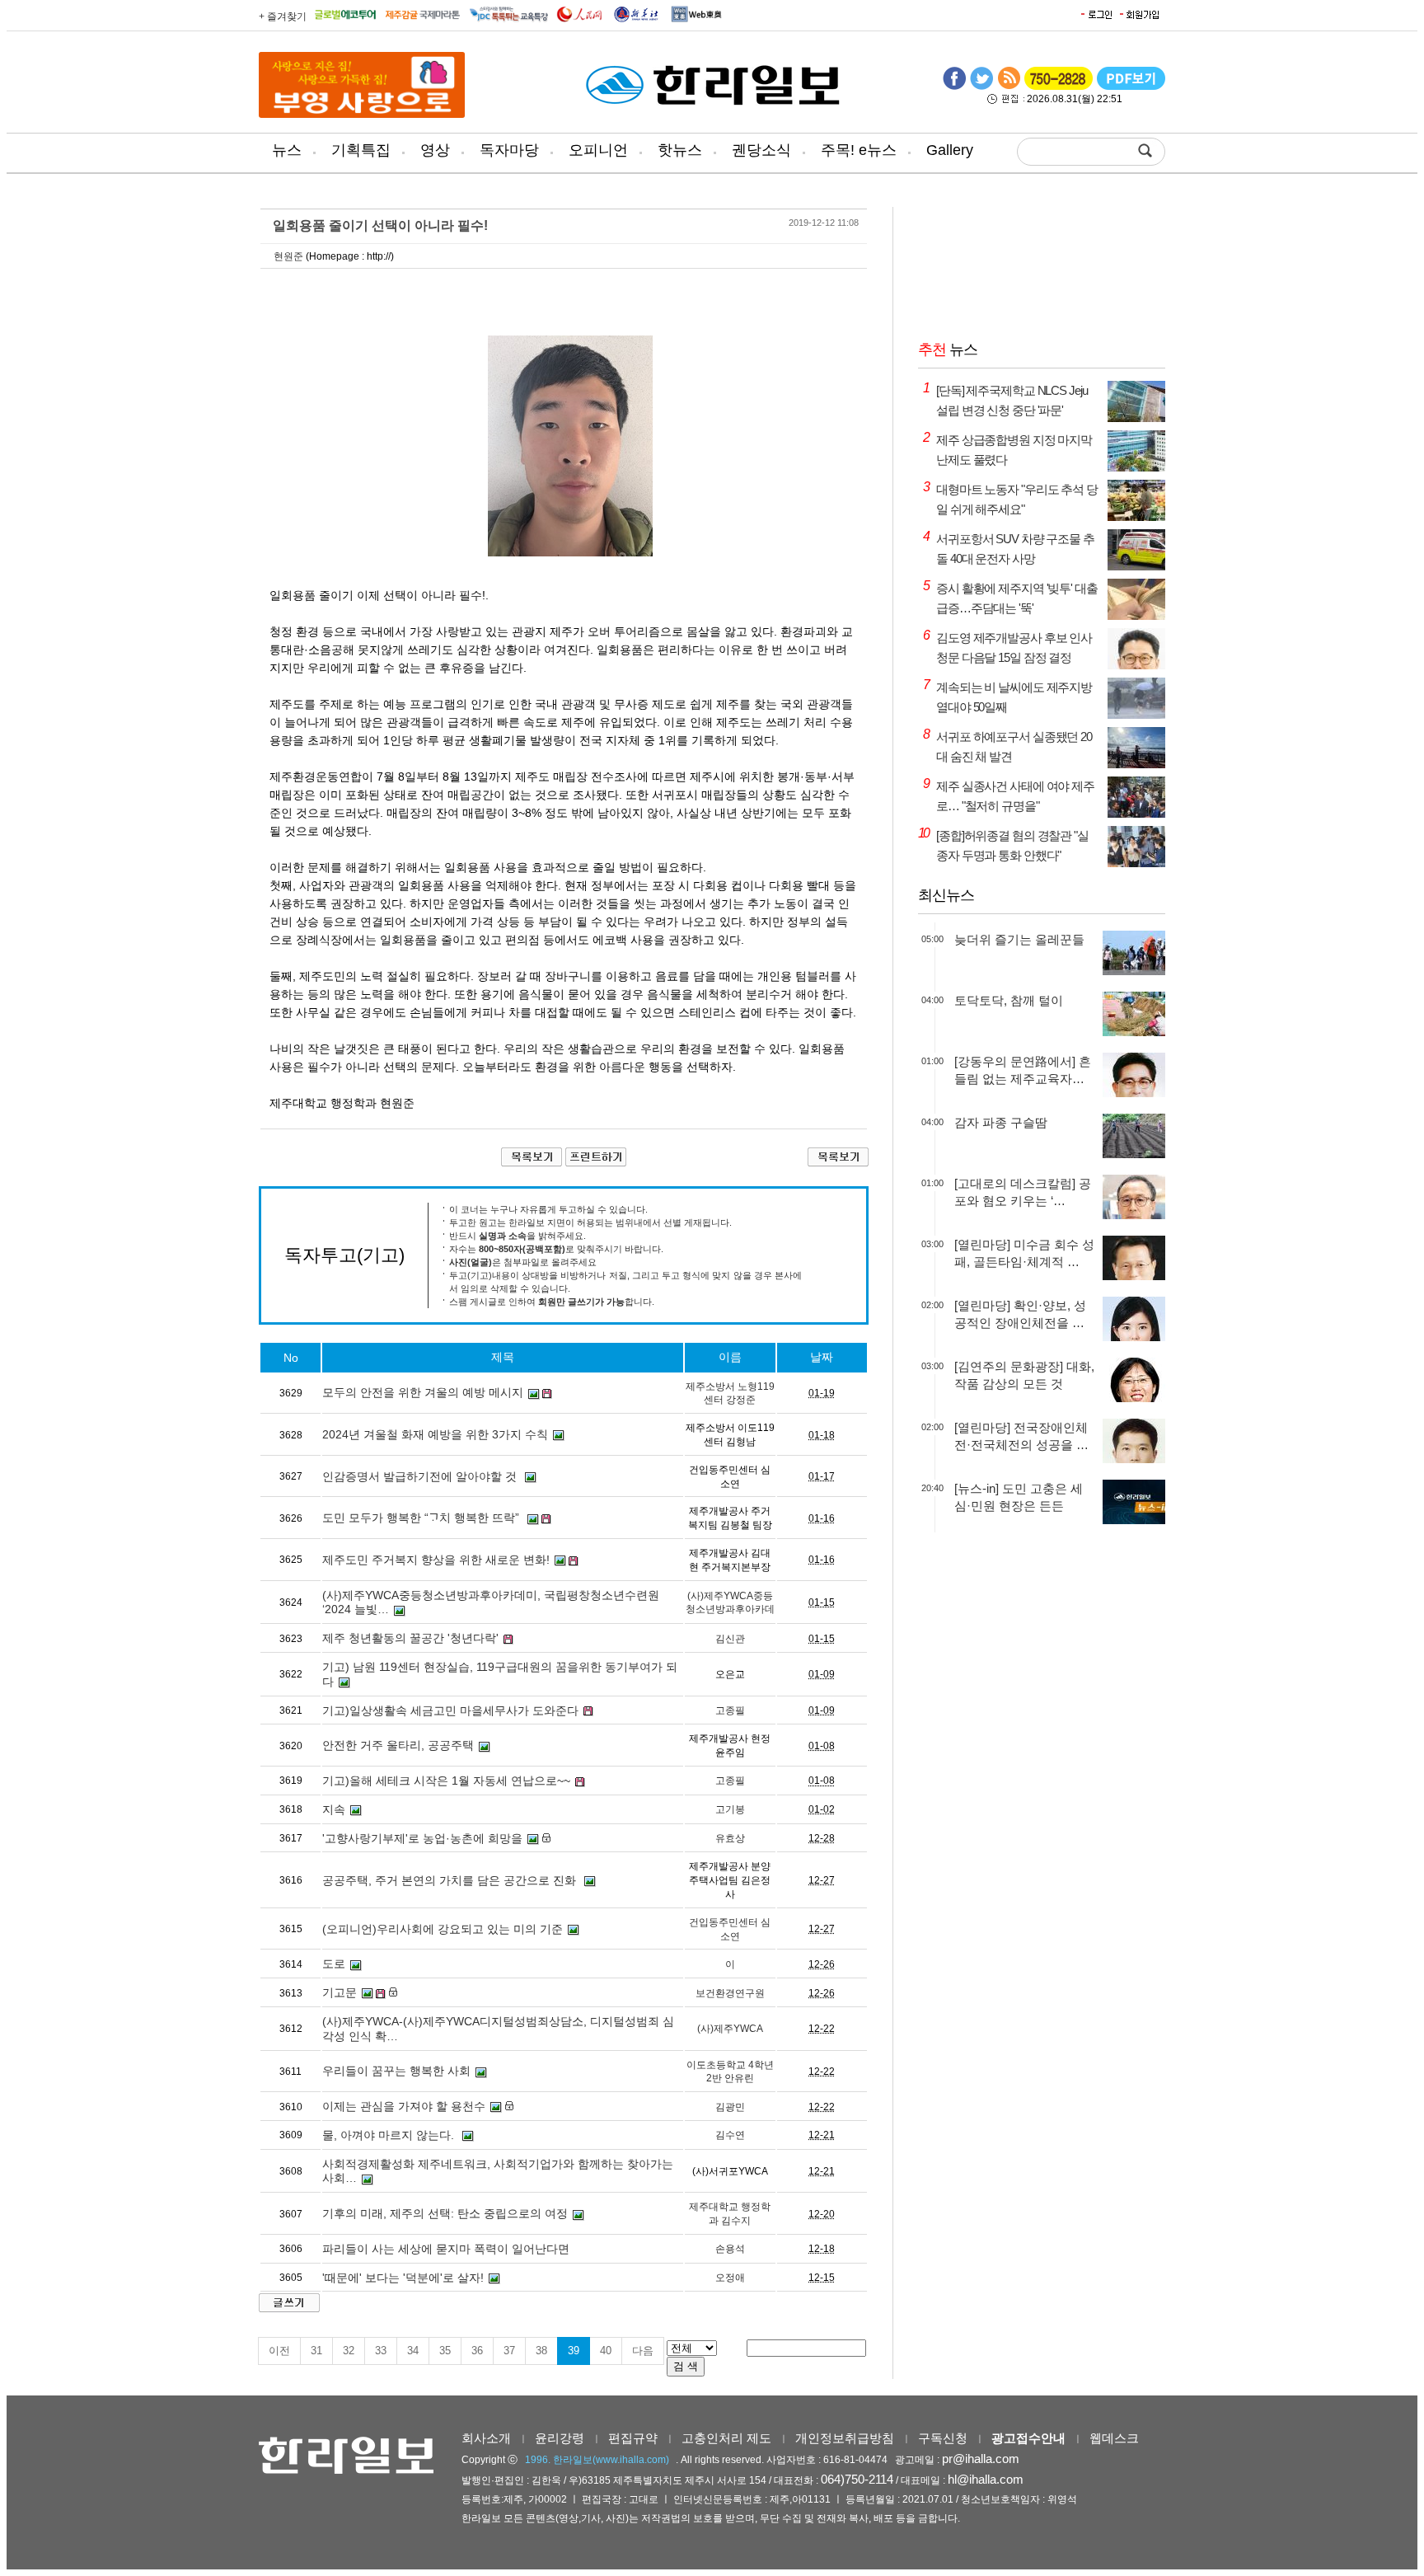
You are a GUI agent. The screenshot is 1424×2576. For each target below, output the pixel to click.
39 (574, 2351)
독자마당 (509, 150)
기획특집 (361, 150)
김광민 (730, 2107)
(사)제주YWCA (730, 2029)
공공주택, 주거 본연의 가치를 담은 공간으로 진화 (451, 1880)
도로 (334, 1964)
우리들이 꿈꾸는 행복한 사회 (396, 2071)
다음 (643, 2351)
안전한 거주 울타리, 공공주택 (398, 1745)
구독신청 (943, 2438)
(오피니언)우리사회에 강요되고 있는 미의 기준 (443, 1929)
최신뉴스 (946, 895)
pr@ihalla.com (981, 2459)
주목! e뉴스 (859, 150)
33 (381, 2351)
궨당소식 (761, 150)
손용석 (730, 2249)
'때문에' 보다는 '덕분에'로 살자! (403, 2278)
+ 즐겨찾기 (283, 16)
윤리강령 (560, 2438)
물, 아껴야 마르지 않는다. (390, 2135)
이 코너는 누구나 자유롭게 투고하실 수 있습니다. (548, 1209)
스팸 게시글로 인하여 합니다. (552, 1302)
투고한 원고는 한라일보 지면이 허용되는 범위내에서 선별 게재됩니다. (590, 1222)
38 (541, 2351)
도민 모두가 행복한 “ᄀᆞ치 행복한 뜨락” (422, 1518)
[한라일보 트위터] (981, 87)
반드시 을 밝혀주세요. (518, 1236)
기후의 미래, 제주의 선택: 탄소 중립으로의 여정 (445, 2213)
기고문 (340, 1992)
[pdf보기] (1131, 87)
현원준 (288, 256)
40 (606, 2351)
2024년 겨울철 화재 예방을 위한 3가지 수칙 (435, 1434)
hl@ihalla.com (986, 2479)
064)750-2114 (857, 2479)
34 (413, 2351)
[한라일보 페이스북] (954, 87)
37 (509, 2351)
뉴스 (287, 150)
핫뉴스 (680, 150)
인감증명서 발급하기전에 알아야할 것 (421, 1476)
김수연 (730, 2135)
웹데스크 (1114, 2438)
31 (316, 2351)
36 (477, 2351)
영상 (435, 150)
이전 (279, 2351)
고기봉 (730, 1809)
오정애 (730, 2278)
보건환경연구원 (730, 1993)
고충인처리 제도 (726, 2438)
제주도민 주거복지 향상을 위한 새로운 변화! (436, 1560)
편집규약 (633, 2438)
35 (445, 2351)
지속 (334, 1809)
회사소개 (486, 2438)
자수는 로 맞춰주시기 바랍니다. (556, 1249)
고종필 (730, 1710)
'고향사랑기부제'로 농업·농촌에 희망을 (422, 1838)
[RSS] (1009, 87)
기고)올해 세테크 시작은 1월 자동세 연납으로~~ (446, 1781)
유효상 (730, 1838)
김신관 (730, 1639)
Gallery (950, 150)
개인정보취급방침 (845, 2438)
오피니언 (598, 150)
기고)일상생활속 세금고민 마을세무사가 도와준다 (450, 1710)
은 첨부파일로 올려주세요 (523, 1262)
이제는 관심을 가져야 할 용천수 (404, 2106)
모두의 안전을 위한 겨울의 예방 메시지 (423, 1392)
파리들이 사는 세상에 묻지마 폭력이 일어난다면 (446, 2249)
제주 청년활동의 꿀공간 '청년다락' (410, 1638)
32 (349, 2351)
